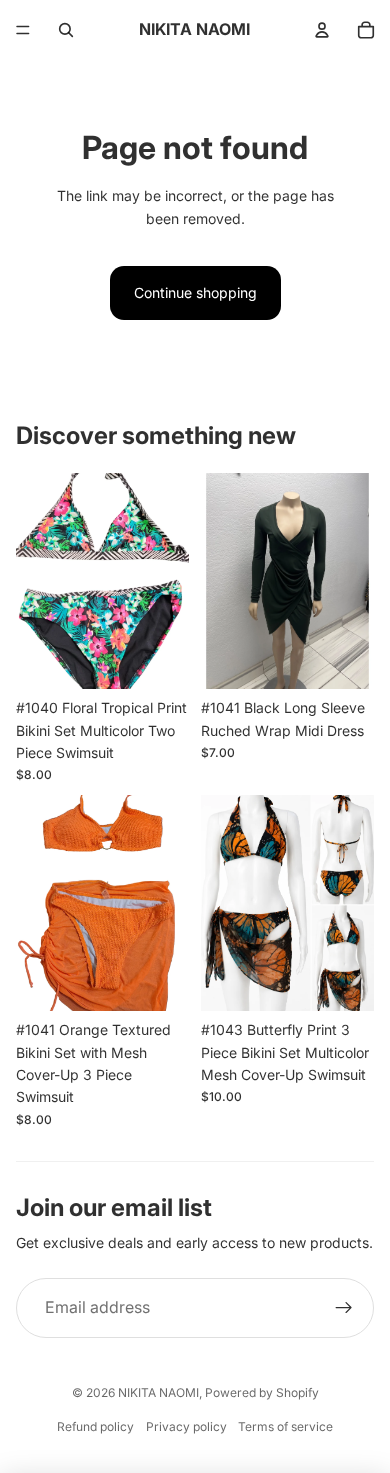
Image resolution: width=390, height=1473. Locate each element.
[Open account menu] (322, 30)
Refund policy (95, 1426)
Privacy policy (186, 1426)
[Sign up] (344, 1308)
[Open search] (66, 30)
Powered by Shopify (262, 1392)
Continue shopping (195, 292)
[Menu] (23, 30)
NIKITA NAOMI (158, 1392)
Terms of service (285, 1426)
